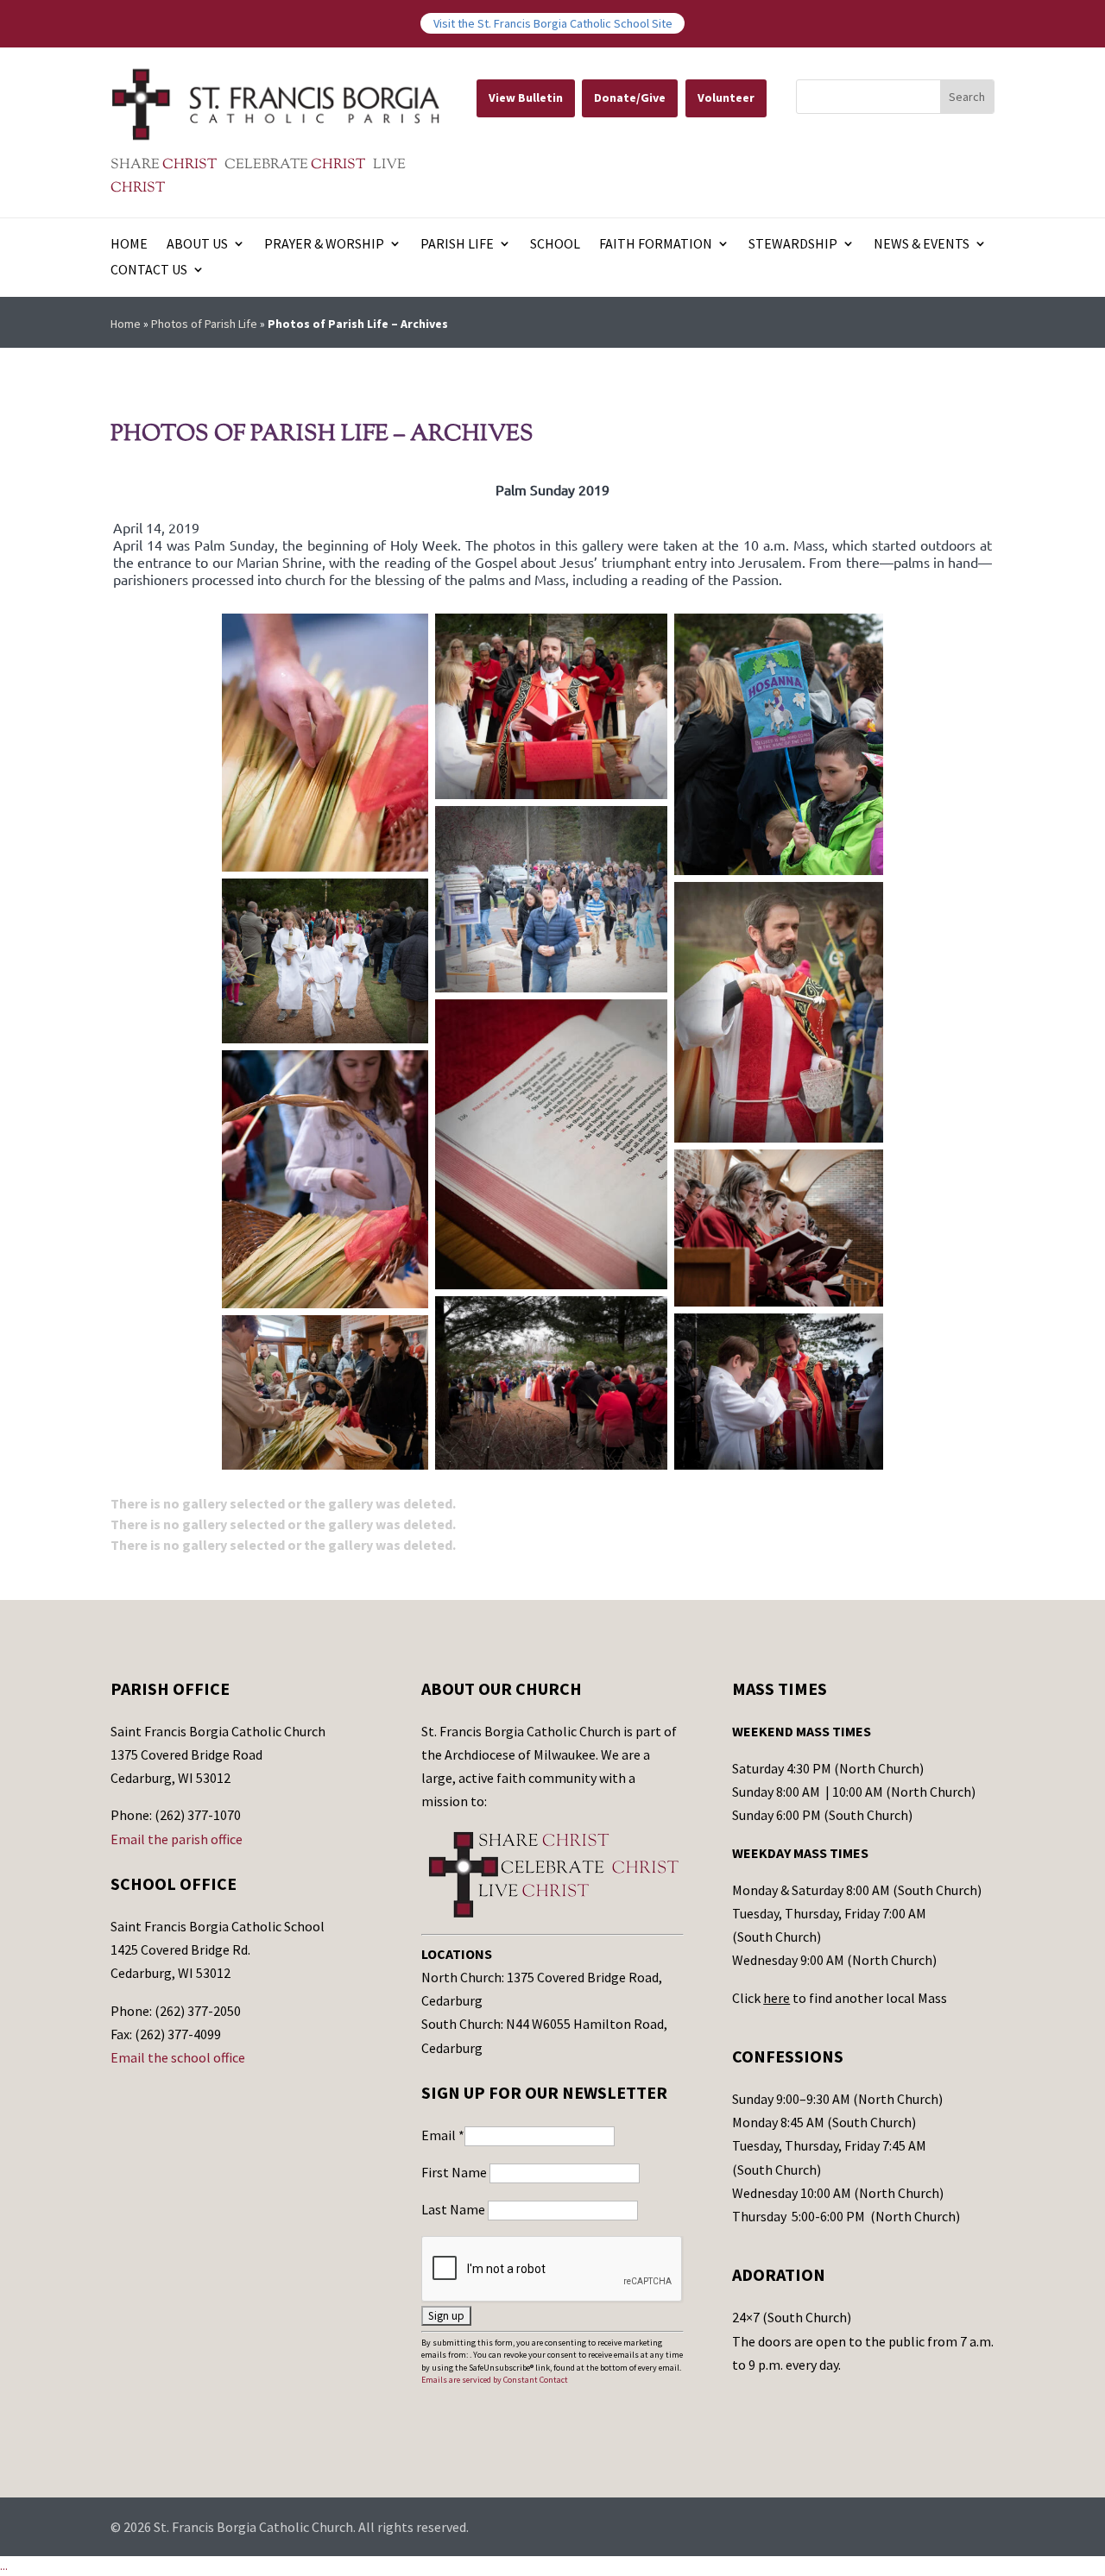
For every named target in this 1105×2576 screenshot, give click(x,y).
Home (129, 245)
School (555, 245)
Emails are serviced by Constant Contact (495, 2380)
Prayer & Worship (324, 245)
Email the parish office (177, 1839)
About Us (197, 245)
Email (443, 2135)
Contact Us (149, 271)
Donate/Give (630, 98)
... (4, 2566)
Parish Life (457, 245)
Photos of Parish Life (204, 324)
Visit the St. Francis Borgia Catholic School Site (553, 23)
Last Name (455, 2209)
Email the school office (178, 2057)
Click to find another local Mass (840, 1998)
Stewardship (793, 245)
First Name (455, 2172)
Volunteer (726, 98)
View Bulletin (526, 98)
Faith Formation (656, 245)
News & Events (922, 245)
